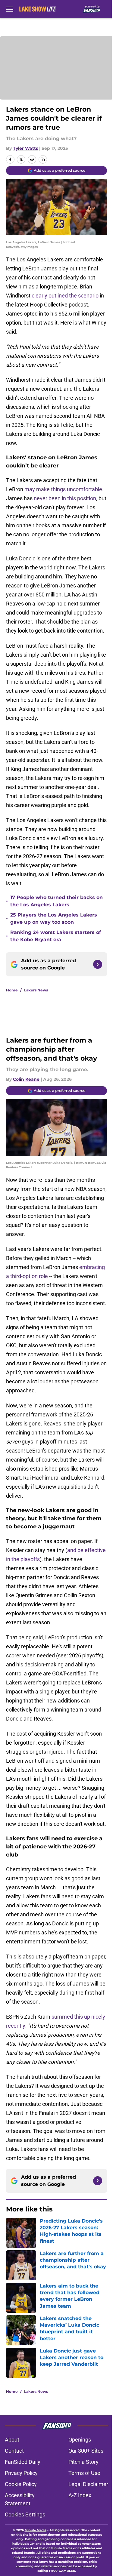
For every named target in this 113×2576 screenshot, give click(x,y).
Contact (14, 2451)
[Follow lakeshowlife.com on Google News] (98, 964)
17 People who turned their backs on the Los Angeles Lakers (56, 901)
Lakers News (36, 990)
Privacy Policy (21, 2473)
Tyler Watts (25, 148)
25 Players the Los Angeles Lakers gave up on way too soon (54, 918)
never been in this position (65, 498)
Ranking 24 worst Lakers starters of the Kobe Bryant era (56, 936)
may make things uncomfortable (63, 489)
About (12, 2440)
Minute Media (36, 2530)
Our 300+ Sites (86, 2451)
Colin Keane (26, 1079)
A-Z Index (80, 2495)
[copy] (43, 159)
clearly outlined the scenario (65, 296)
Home (12, 990)
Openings (80, 2440)
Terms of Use (84, 2473)
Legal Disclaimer (88, 2484)
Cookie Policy (21, 2484)
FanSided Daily (23, 2462)
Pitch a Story (83, 2462)
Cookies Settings (25, 2514)
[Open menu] (10, 9)
